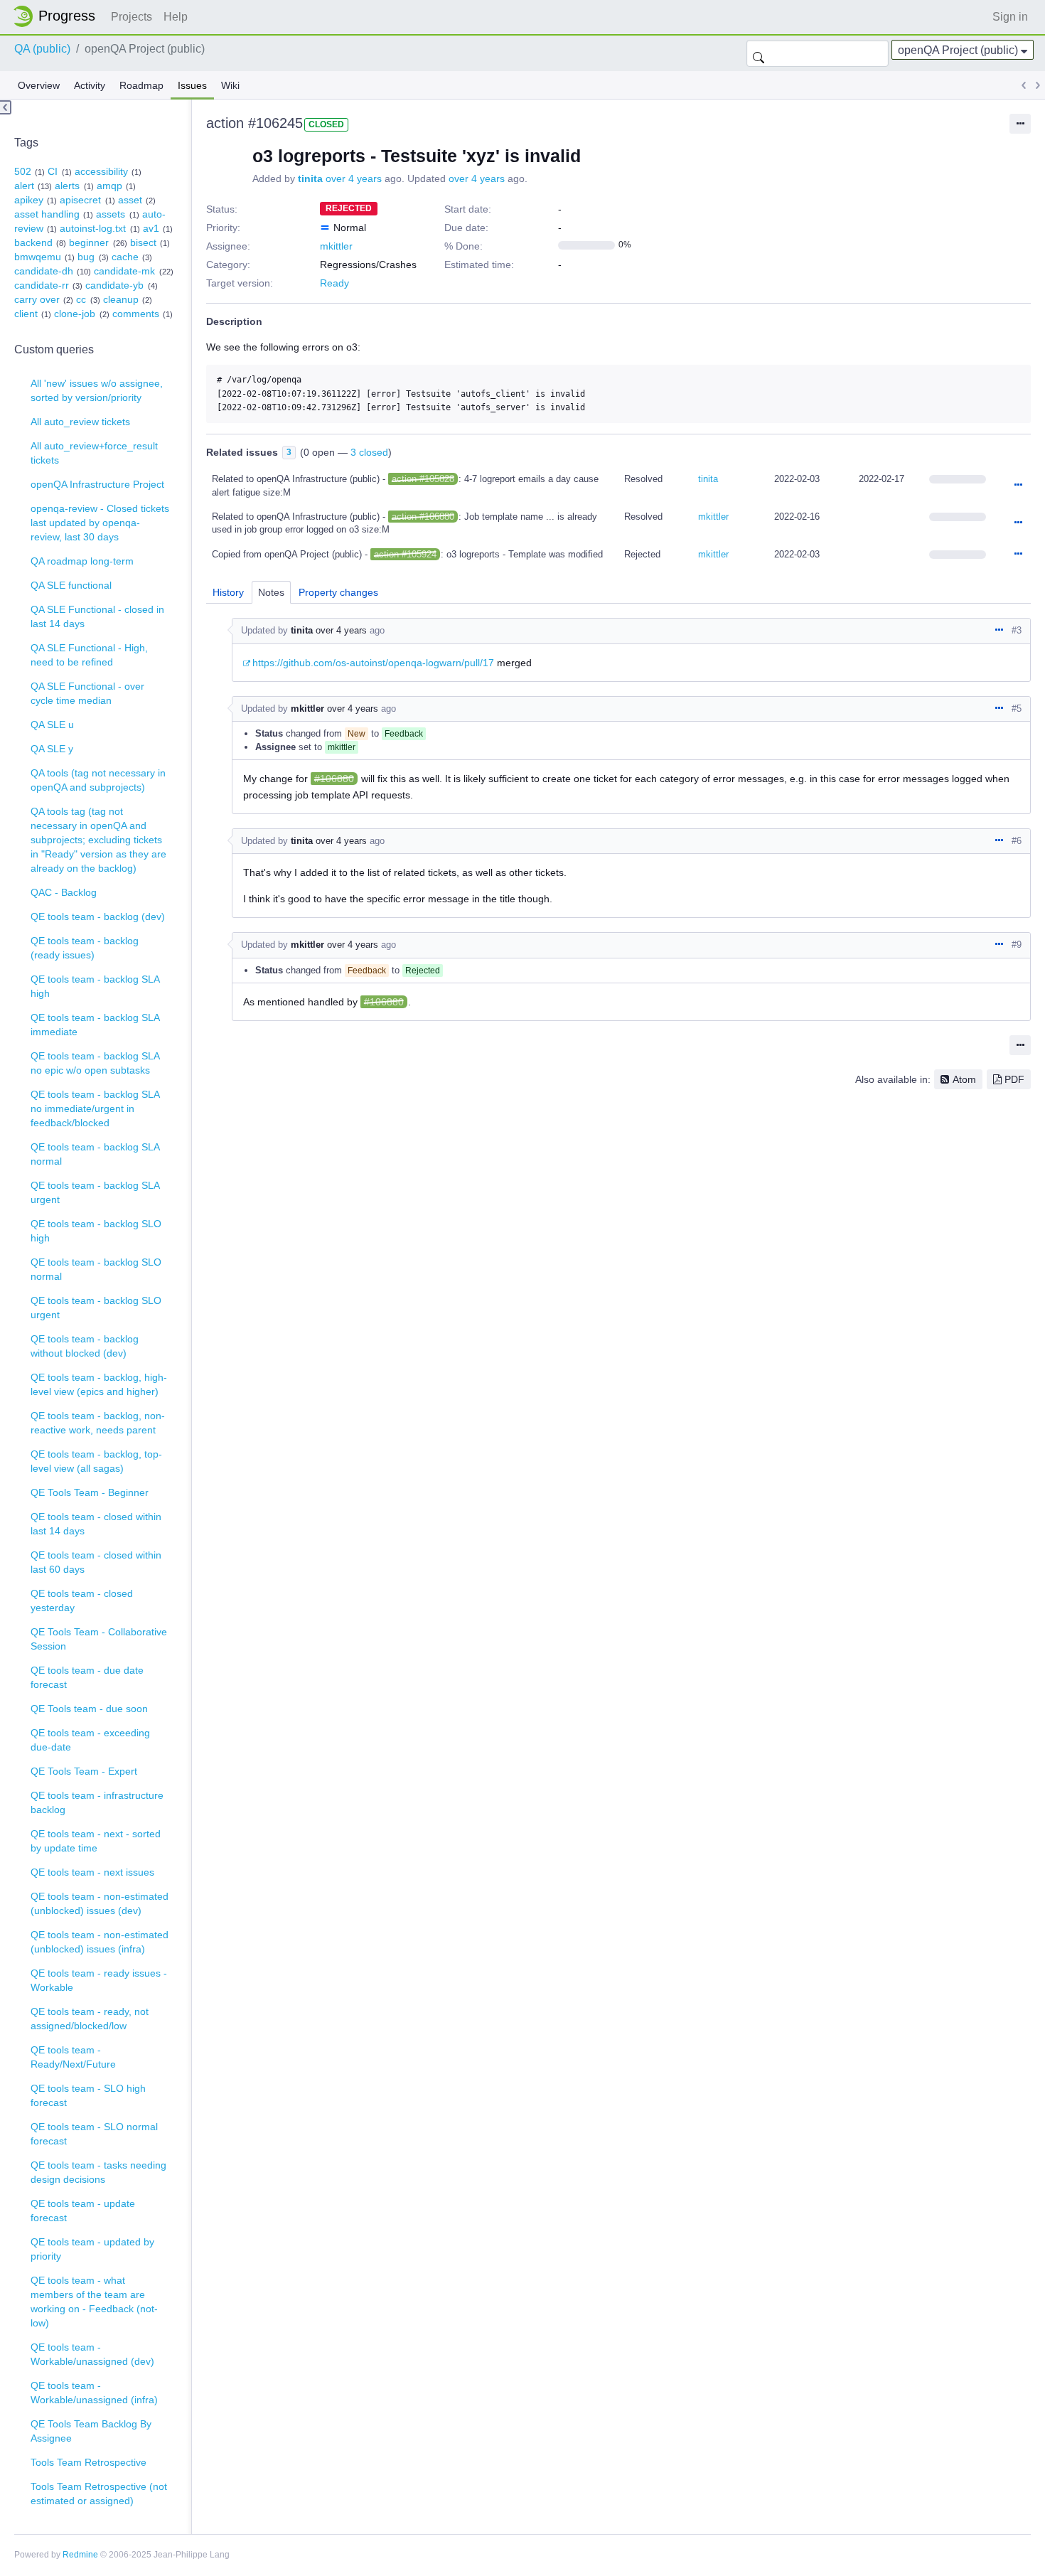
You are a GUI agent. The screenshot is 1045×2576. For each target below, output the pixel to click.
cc (81, 299)
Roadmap (141, 85)
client (26, 314)
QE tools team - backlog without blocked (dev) (85, 1346)
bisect (143, 242)
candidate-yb (114, 285)
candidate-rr (42, 285)
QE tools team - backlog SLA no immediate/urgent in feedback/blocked (95, 1108)
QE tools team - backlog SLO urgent (96, 1308)
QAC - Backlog (64, 892)
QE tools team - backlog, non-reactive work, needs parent (98, 1423)
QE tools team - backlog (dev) (98, 916)
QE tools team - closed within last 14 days (96, 1524)
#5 (1017, 709)
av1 (151, 228)
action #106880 (423, 517)
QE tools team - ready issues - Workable (99, 1980)
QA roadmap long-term (82, 561)
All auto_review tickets (80, 422)
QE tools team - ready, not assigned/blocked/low (90, 2019)
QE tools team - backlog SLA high (95, 986)
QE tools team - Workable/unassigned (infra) (94, 2393)
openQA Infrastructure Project (97, 484)
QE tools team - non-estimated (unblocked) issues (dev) (100, 1903)
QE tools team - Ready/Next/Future (73, 2057)
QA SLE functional (71, 585)
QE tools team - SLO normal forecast (94, 2134)
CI (53, 171)
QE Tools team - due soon (89, 1709)
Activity (90, 85)
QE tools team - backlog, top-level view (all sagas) (96, 1461)
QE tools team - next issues (92, 1872)
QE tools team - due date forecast (87, 1677)
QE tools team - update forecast (83, 2211)
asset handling (47, 214)
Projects (132, 17)
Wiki (230, 85)
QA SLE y (52, 749)
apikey (29, 200)
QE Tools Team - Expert (84, 1771)
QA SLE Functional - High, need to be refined (89, 655)
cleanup (121, 299)
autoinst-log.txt (93, 228)
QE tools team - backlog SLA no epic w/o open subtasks (95, 1063)
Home (58, 16)
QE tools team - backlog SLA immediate (95, 1025)
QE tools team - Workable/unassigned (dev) (92, 2354)
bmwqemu (38, 257)
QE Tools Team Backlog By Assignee (91, 2431)
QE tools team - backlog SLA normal (95, 1154)
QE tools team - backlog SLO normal (96, 1269)
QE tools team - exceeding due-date (90, 1740)
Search (759, 53)
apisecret (80, 200)
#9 (1017, 945)
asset (130, 200)
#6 (1017, 841)
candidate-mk (124, 271)
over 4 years (354, 178)
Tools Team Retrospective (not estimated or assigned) (99, 2494)
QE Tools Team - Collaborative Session (99, 1639)
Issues (192, 85)
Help (176, 17)
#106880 (334, 779)
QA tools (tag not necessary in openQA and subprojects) (98, 780)
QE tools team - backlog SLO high (96, 1231)
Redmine (80, 2555)
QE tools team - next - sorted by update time (96, 1841)
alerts (67, 186)
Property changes (338, 592)
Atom (964, 1079)
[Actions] (1018, 486)
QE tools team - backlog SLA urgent (95, 1192)
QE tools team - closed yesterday (82, 1600)
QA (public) (42, 49)
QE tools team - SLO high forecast (88, 2095)
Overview (39, 85)
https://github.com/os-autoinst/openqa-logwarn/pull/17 (373, 663)
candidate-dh (44, 271)
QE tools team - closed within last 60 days (96, 1562)
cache (125, 257)
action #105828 (423, 479)
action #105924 (405, 554)
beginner (89, 242)
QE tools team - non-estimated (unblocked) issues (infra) (100, 1942)
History (228, 592)
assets (111, 214)
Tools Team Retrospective (89, 2462)
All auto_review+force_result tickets (94, 453)
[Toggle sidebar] (6, 107)
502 (23, 171)
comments (136, 314)
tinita (310, 178)
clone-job (75, 314)
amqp (109, 186)
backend (33, 242)
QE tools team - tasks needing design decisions (98, 2172)
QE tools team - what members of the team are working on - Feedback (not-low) (94, 2302)
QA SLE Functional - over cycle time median (87, 693)
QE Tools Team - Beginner (90, 1492)
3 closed (369, 452)
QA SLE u (52, 725)
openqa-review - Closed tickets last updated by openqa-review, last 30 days (100, 523)
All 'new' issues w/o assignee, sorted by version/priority (97, 390)
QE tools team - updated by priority (92, 2249)
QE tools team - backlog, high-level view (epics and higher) (99, 1384)
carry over (37, 299)
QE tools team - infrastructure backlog (97, 1802)
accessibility (101, 171)
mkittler (336, 246)
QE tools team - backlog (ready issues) (85, 948)
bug (86, 257)
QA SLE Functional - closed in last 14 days (97, 616)
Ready (334, 283)
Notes (271, 592)
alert (24, 186)
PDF (1014, 1079)
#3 (1017, 630)
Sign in (1010, 17)
